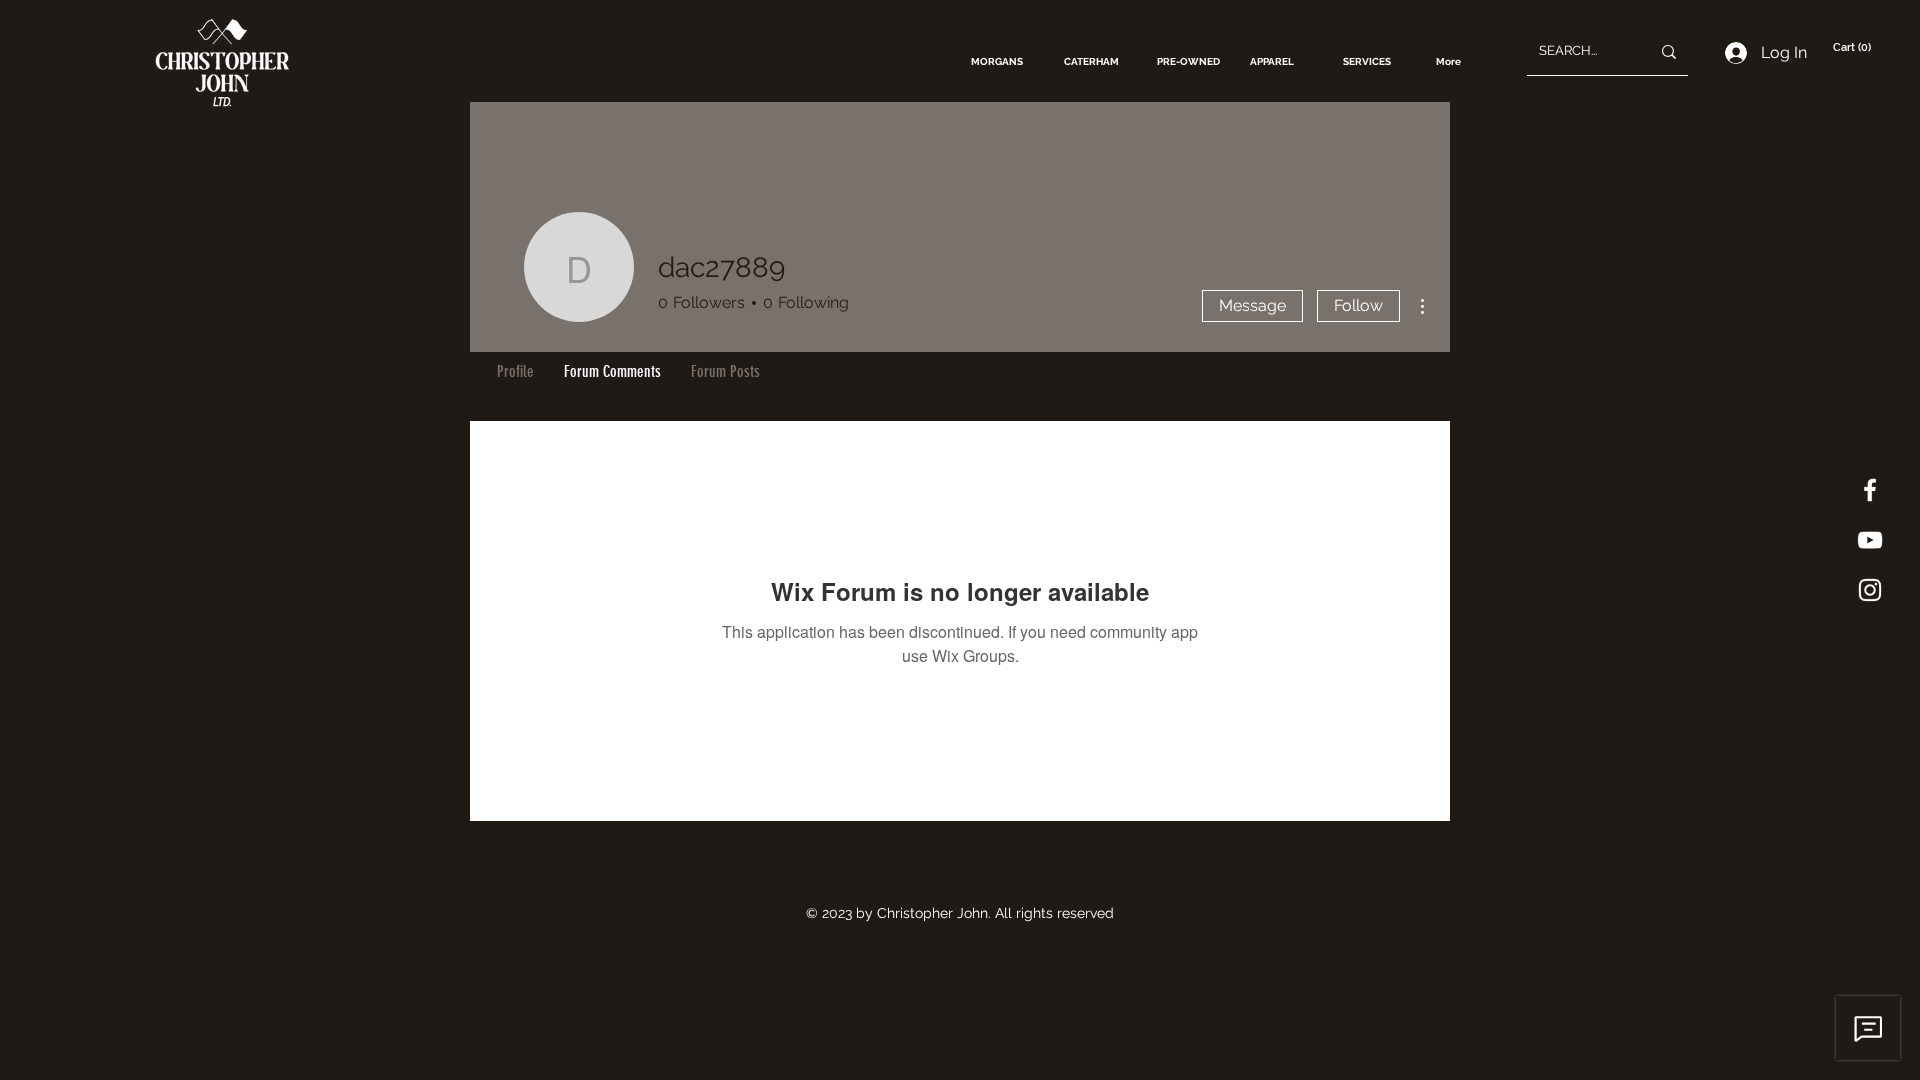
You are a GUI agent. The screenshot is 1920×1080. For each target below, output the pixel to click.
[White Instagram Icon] (1870, 590)
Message (1252, 305)
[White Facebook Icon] (1870, 490)
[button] (1854, 47)
